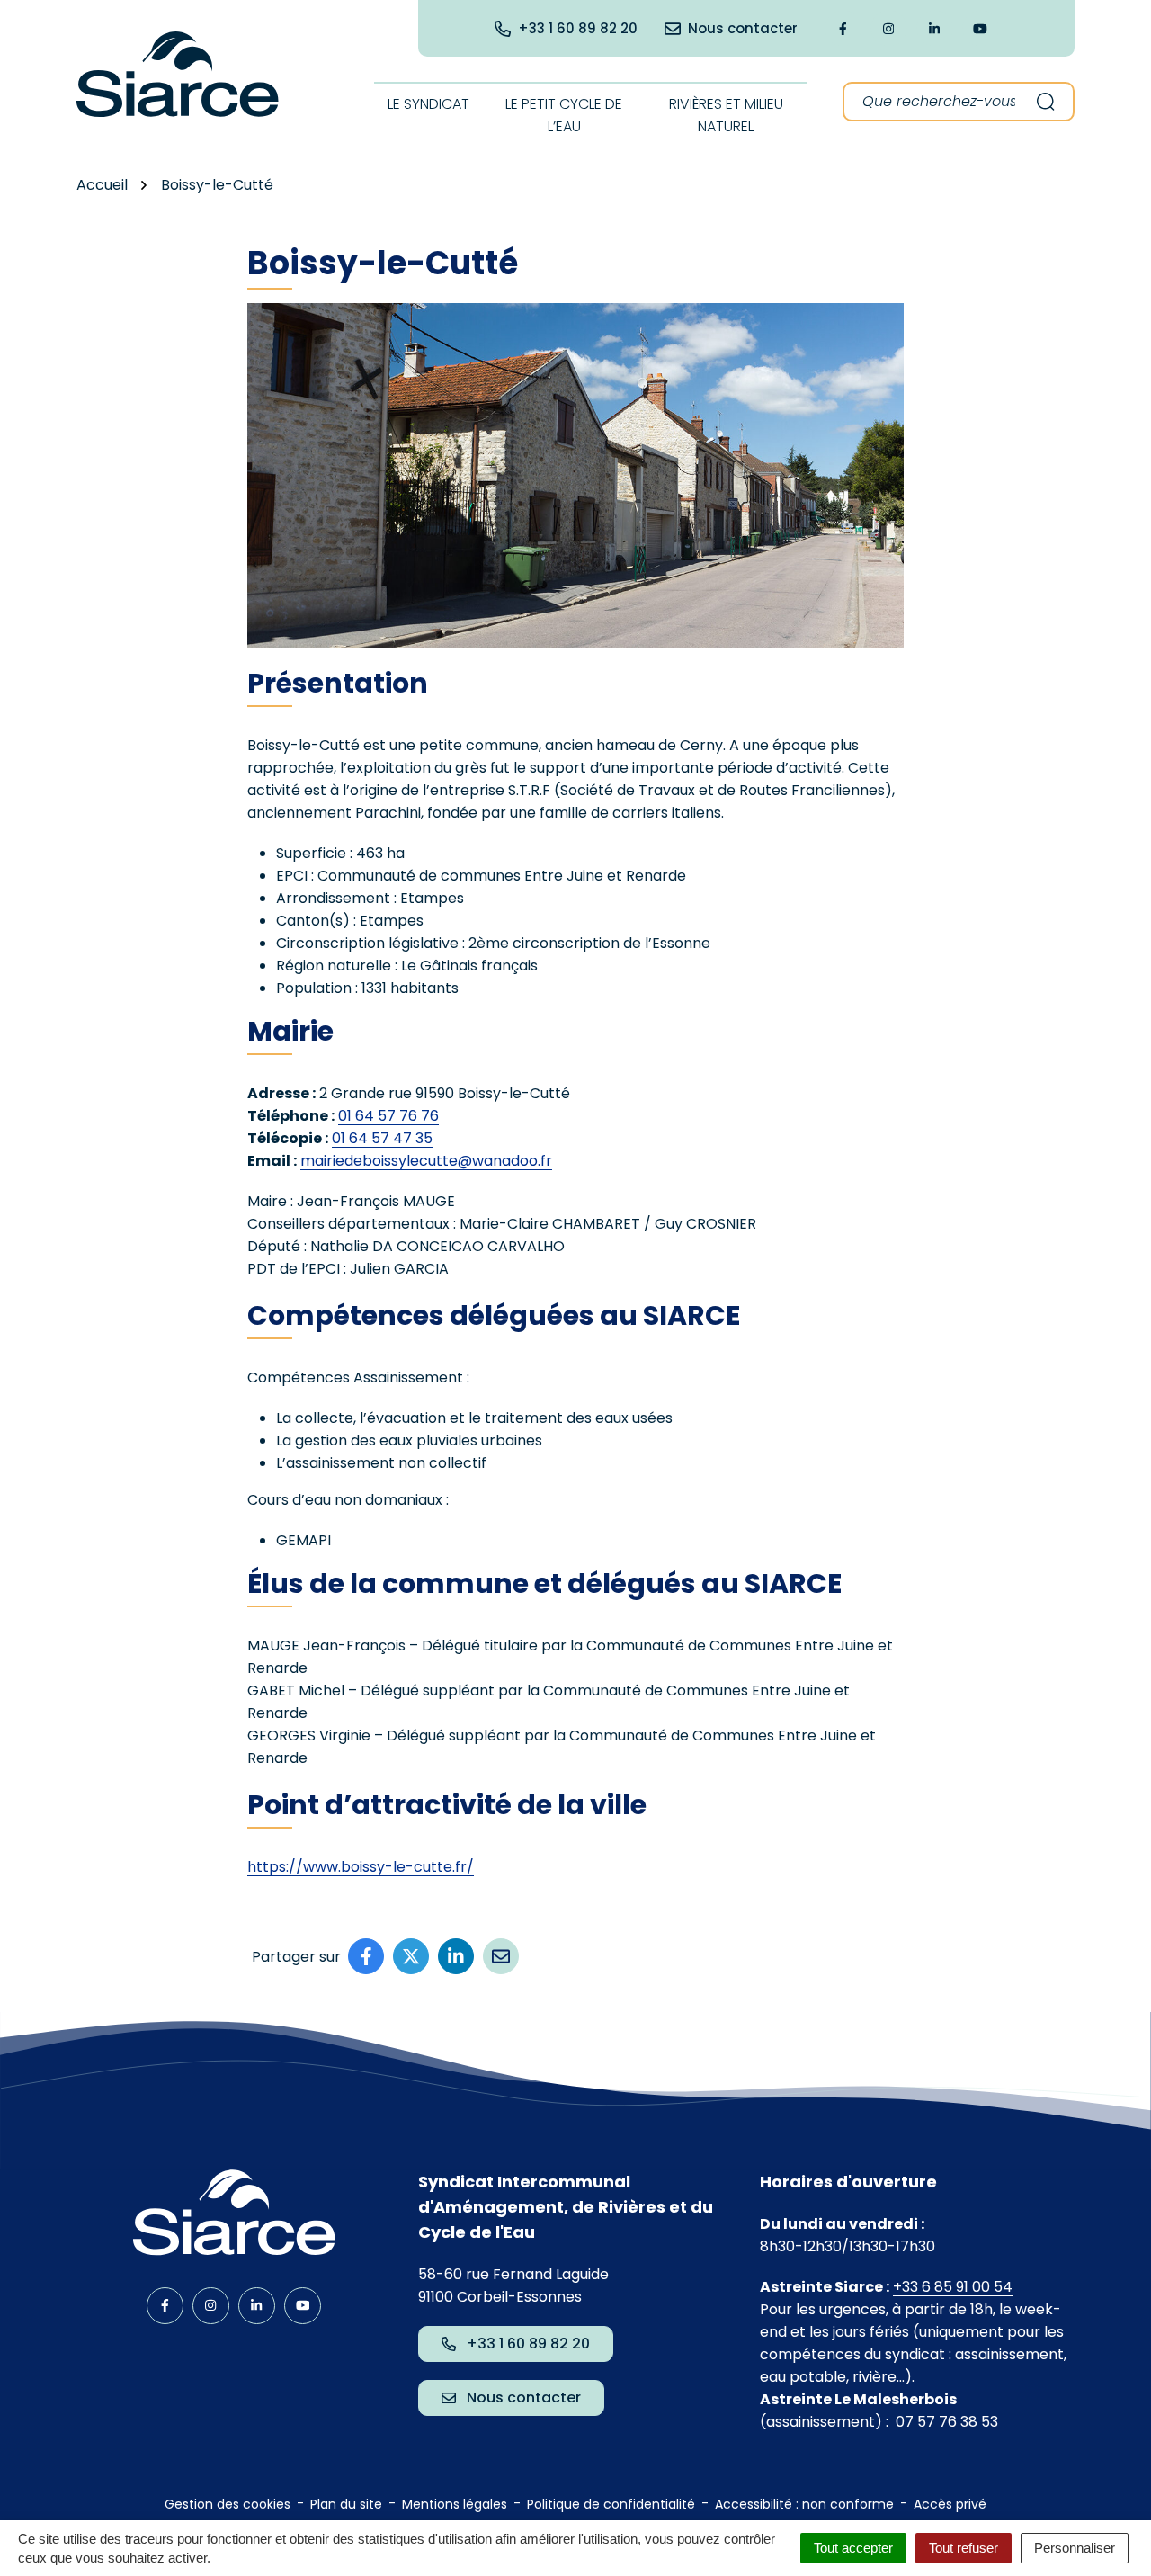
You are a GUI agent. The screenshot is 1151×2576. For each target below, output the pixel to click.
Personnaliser (1075, 2548)
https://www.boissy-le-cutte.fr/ (361, 1867)
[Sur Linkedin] (456, 1956)
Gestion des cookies (228, 2504)
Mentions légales (455, 2504)
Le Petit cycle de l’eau (564, 115)
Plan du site (346, 2504)
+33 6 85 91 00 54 (953, 2287)
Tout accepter (853, 2548)
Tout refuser (964, 2548)
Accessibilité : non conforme (804, 2504)
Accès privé (950, 2504)
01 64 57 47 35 (382, 1138)
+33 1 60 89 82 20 (528, 2343)
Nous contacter (524, 2397)
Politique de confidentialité (611, 2504)
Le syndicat (428, 104)
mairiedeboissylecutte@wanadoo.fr (426, 1161)
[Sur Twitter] (411, 1956)
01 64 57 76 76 (388, 1116)
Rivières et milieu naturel (726, 115)
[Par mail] (501, 1956)
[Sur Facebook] (366, 1956)
